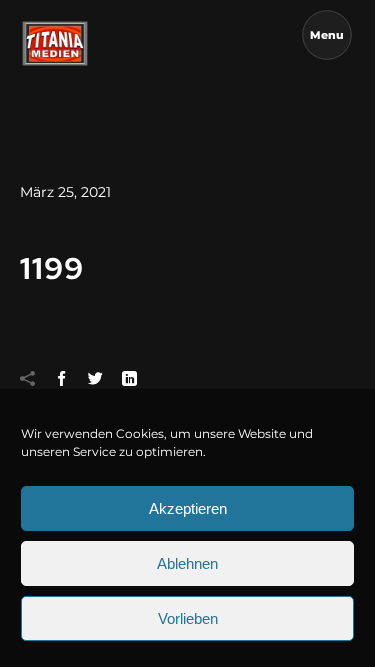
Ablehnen (187, 563)
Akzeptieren (188, 508)
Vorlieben (188, 618)
